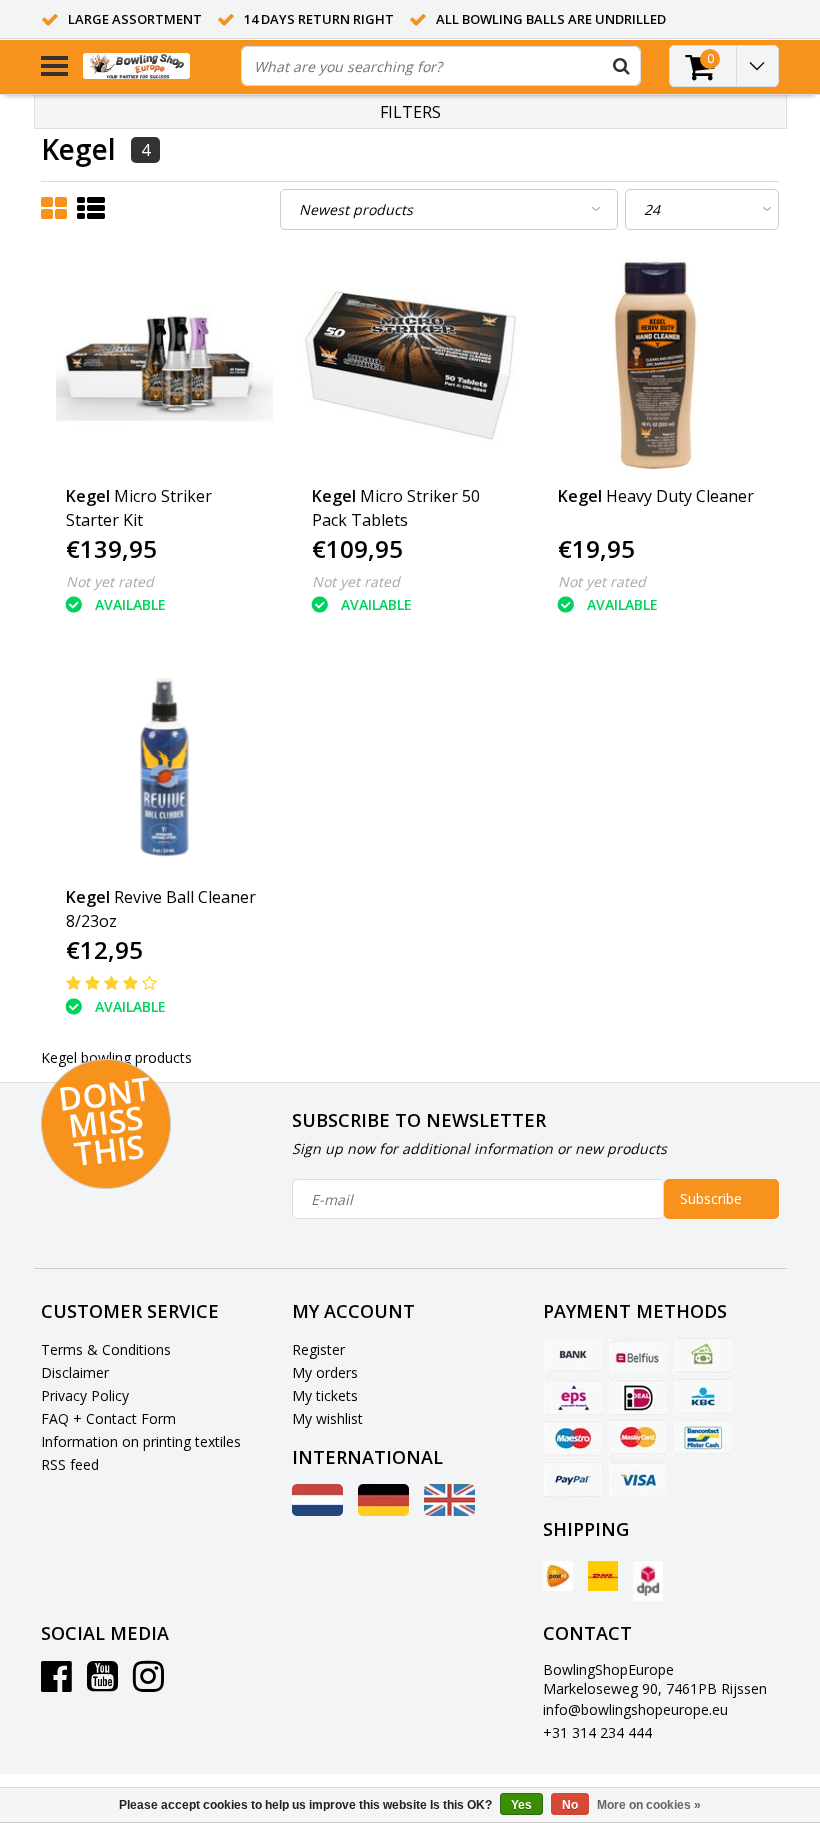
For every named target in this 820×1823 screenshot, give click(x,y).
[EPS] (573, 1397)
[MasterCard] (638, 1438)
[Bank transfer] (573, 1356)
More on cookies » (649, 1805)
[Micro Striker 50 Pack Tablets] (410, 365)
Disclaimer (75, 1372)
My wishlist (327, 1418)
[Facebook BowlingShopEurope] (56, 1683)
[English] (449, 1510)
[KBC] (703, 1397)
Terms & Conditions (106, 1349)
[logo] (154, 66)
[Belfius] (638, 1356)
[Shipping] (558, 1576)
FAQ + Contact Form (108, 1418)
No (570, 1805)
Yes (521, 1805)
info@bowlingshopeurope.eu (635, 1709)
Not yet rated (110, 581)
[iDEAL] (638, 1397)
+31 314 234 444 (597, 1732)
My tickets (325, 1395)
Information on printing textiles (141, 1441)
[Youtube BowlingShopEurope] (102, 1683)
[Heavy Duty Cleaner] (656, 365)
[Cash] (703, 1356)
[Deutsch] (383, 1510)
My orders (325, 1372)
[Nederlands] (317, 1510)
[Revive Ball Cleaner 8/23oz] (164, 766)
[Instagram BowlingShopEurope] (148, 1683)
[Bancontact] (703, 1438)
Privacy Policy (85, 1395)
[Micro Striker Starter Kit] (164, 365)
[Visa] (638, 1479)
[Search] (621, 66)
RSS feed (70, 1464)
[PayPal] (573, 1479)
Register (318, 1349)
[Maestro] (573, 1438)
